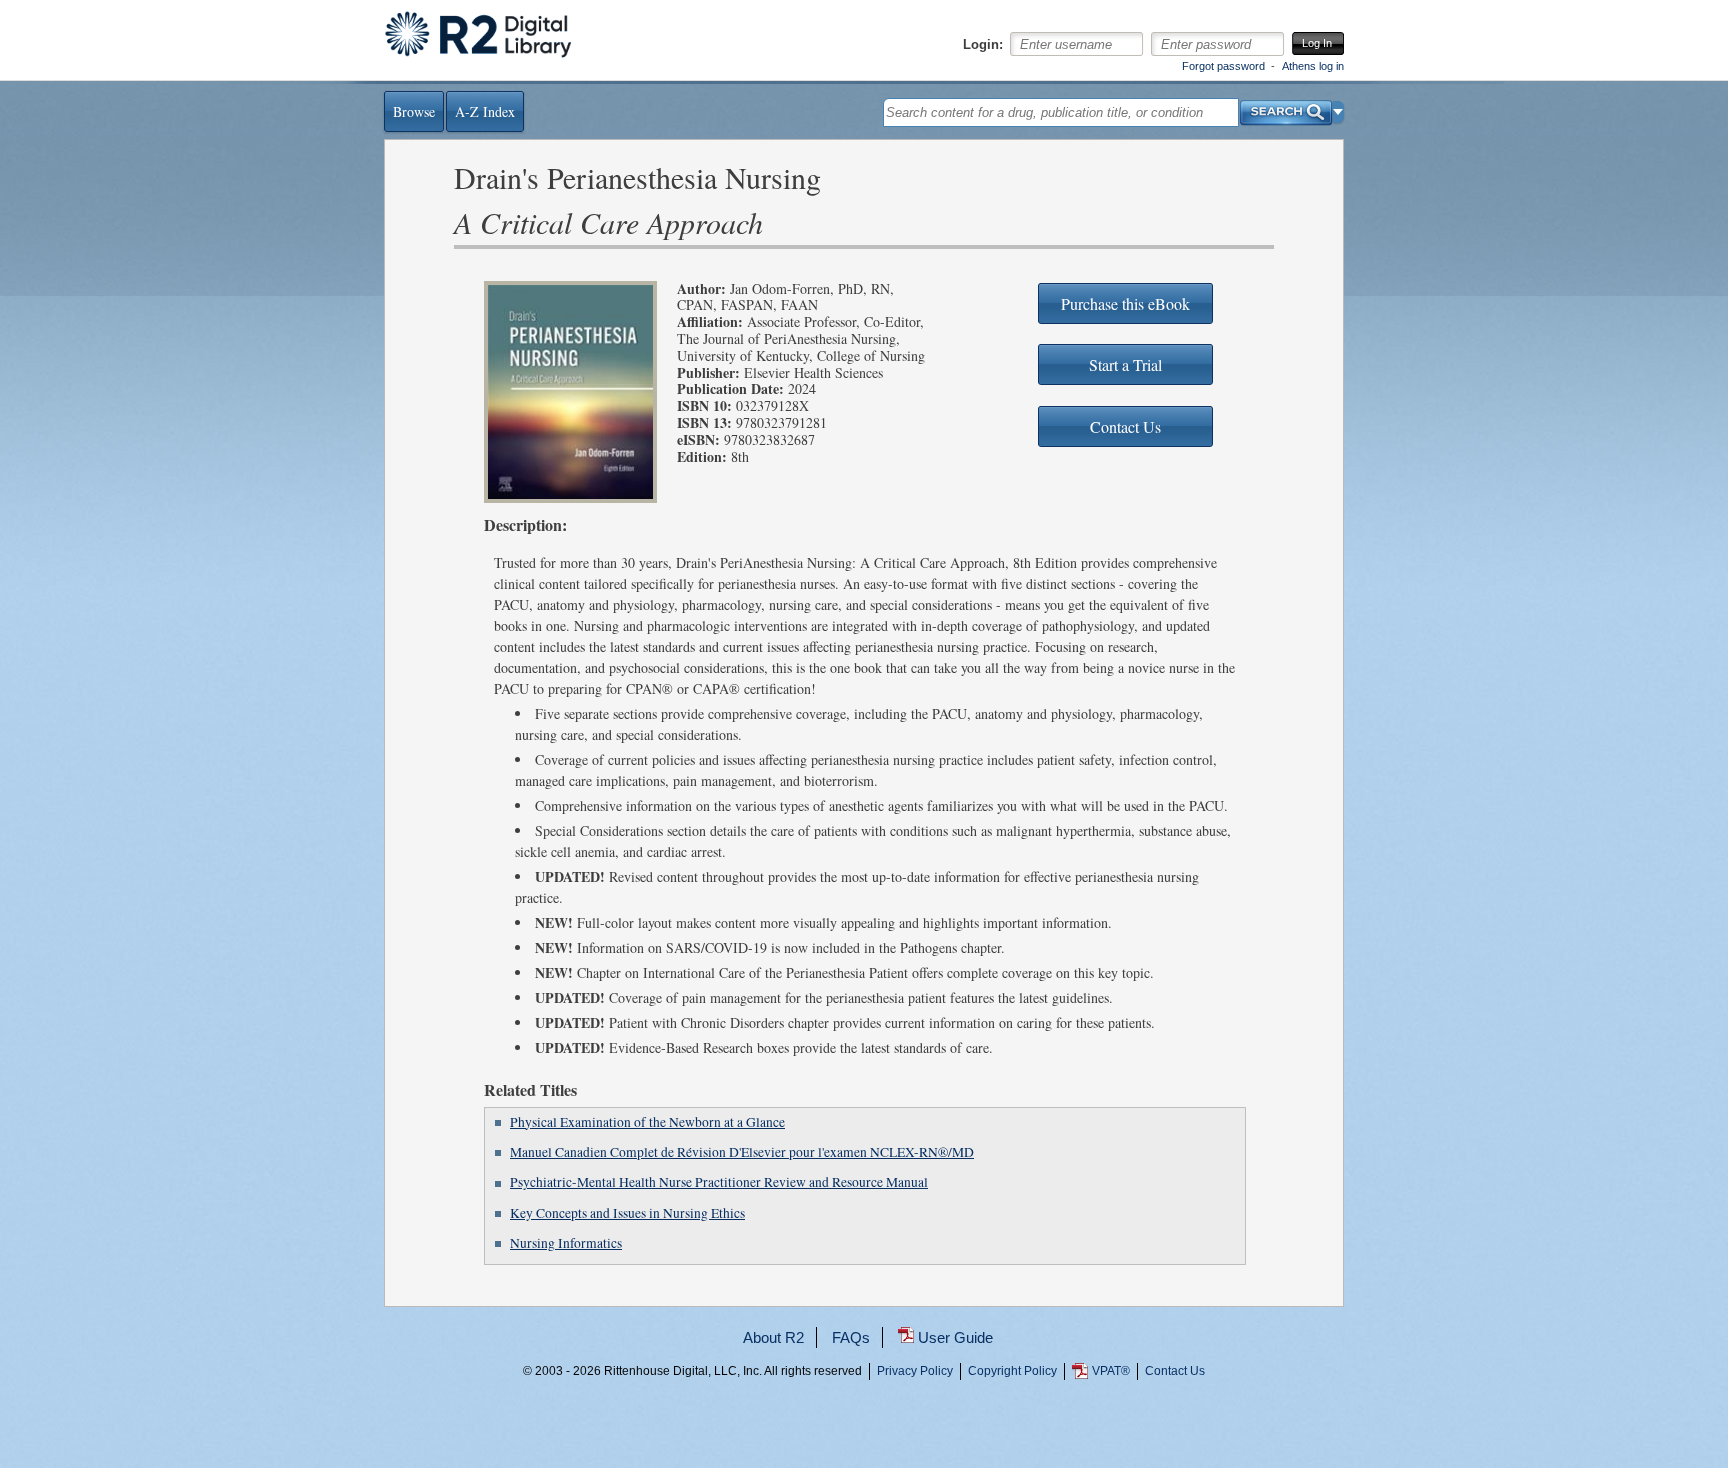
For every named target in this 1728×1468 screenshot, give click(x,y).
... (864, 1444)
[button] (1338, 112)
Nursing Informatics (566, 1243)
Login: (983, 45)
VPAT (1111, 1371)
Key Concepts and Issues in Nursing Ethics (627, 1213)
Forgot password (1223, 66)
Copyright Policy (1012, 1371)
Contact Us (1175, 1371)
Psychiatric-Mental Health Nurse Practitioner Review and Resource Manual (719, 1182)
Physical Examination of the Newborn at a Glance (647, 1122)
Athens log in (1313, 66)
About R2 (773, 1337)
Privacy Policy (915, 1371)
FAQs (851, 1337)
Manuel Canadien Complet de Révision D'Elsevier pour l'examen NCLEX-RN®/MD (742, 1152)
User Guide (955, 1337)
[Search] (1286, 107)
